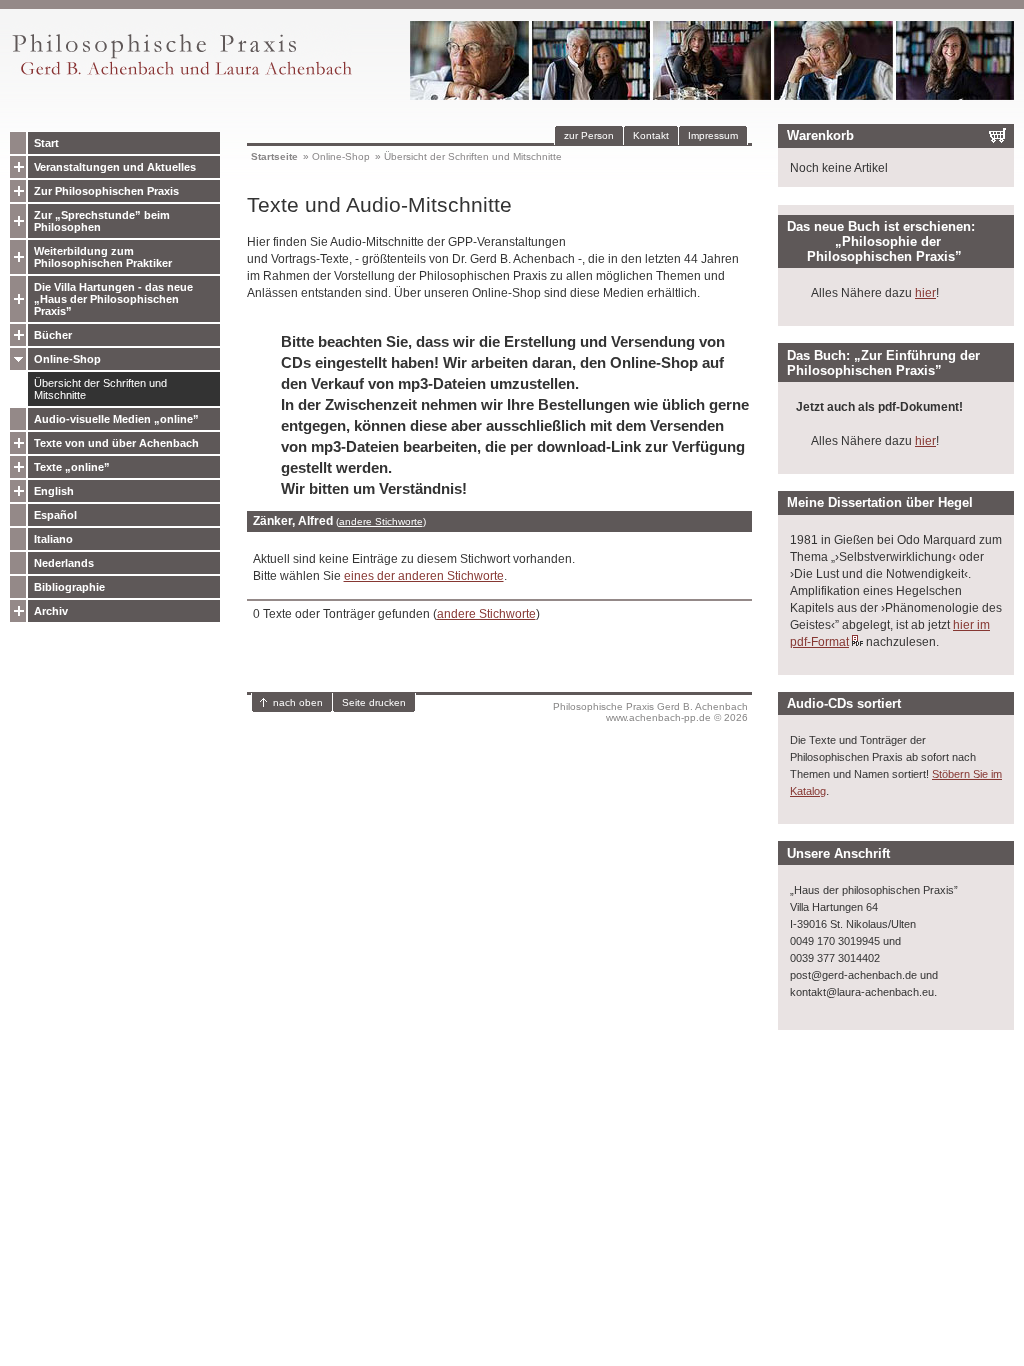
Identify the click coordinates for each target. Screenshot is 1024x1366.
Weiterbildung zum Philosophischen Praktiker (103, 257)
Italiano (53, 539)
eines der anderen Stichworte (424, 576)
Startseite (274, 156)
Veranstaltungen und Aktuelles (115, 167)
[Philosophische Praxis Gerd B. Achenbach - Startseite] (181, 75)
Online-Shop (67, 359)
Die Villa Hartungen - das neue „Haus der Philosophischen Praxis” (113, 299)
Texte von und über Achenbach (116, 443)
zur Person (589, 135)
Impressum (713, 135)
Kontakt (651, 135)
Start (46, 143)
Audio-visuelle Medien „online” (116, 419)
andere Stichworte (381, 521)
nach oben (298, 702)
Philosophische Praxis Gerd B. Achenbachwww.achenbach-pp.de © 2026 (650, 712)
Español (55, 515)
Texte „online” (72, 467)
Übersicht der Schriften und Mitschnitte (100, 389)
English (54, 491)
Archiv (51, 611)
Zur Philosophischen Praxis (106, 191)
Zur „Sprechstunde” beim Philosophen (102, 221)
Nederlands (64, 563)
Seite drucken (374, 702)
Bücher (53, 335)
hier (925, 293)
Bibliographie (69, 587)
